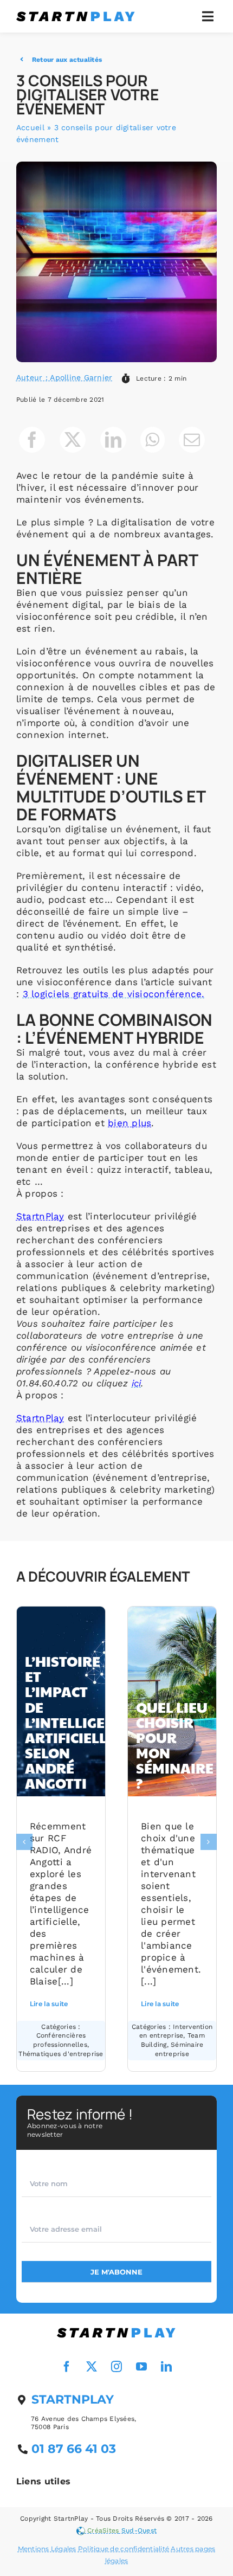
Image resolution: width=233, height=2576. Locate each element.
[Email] (192, 440)
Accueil (30, 127)
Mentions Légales (47, 2549)
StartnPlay (40, 1216)
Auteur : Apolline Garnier (64, 377)
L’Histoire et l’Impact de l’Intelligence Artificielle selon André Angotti (78, 1722)
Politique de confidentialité (124, 2549)
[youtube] (141, 2367)
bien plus (130, 1123)
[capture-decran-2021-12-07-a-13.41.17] (116, 2329)
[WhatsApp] (152, 440)
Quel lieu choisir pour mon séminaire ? (175, 1745)
